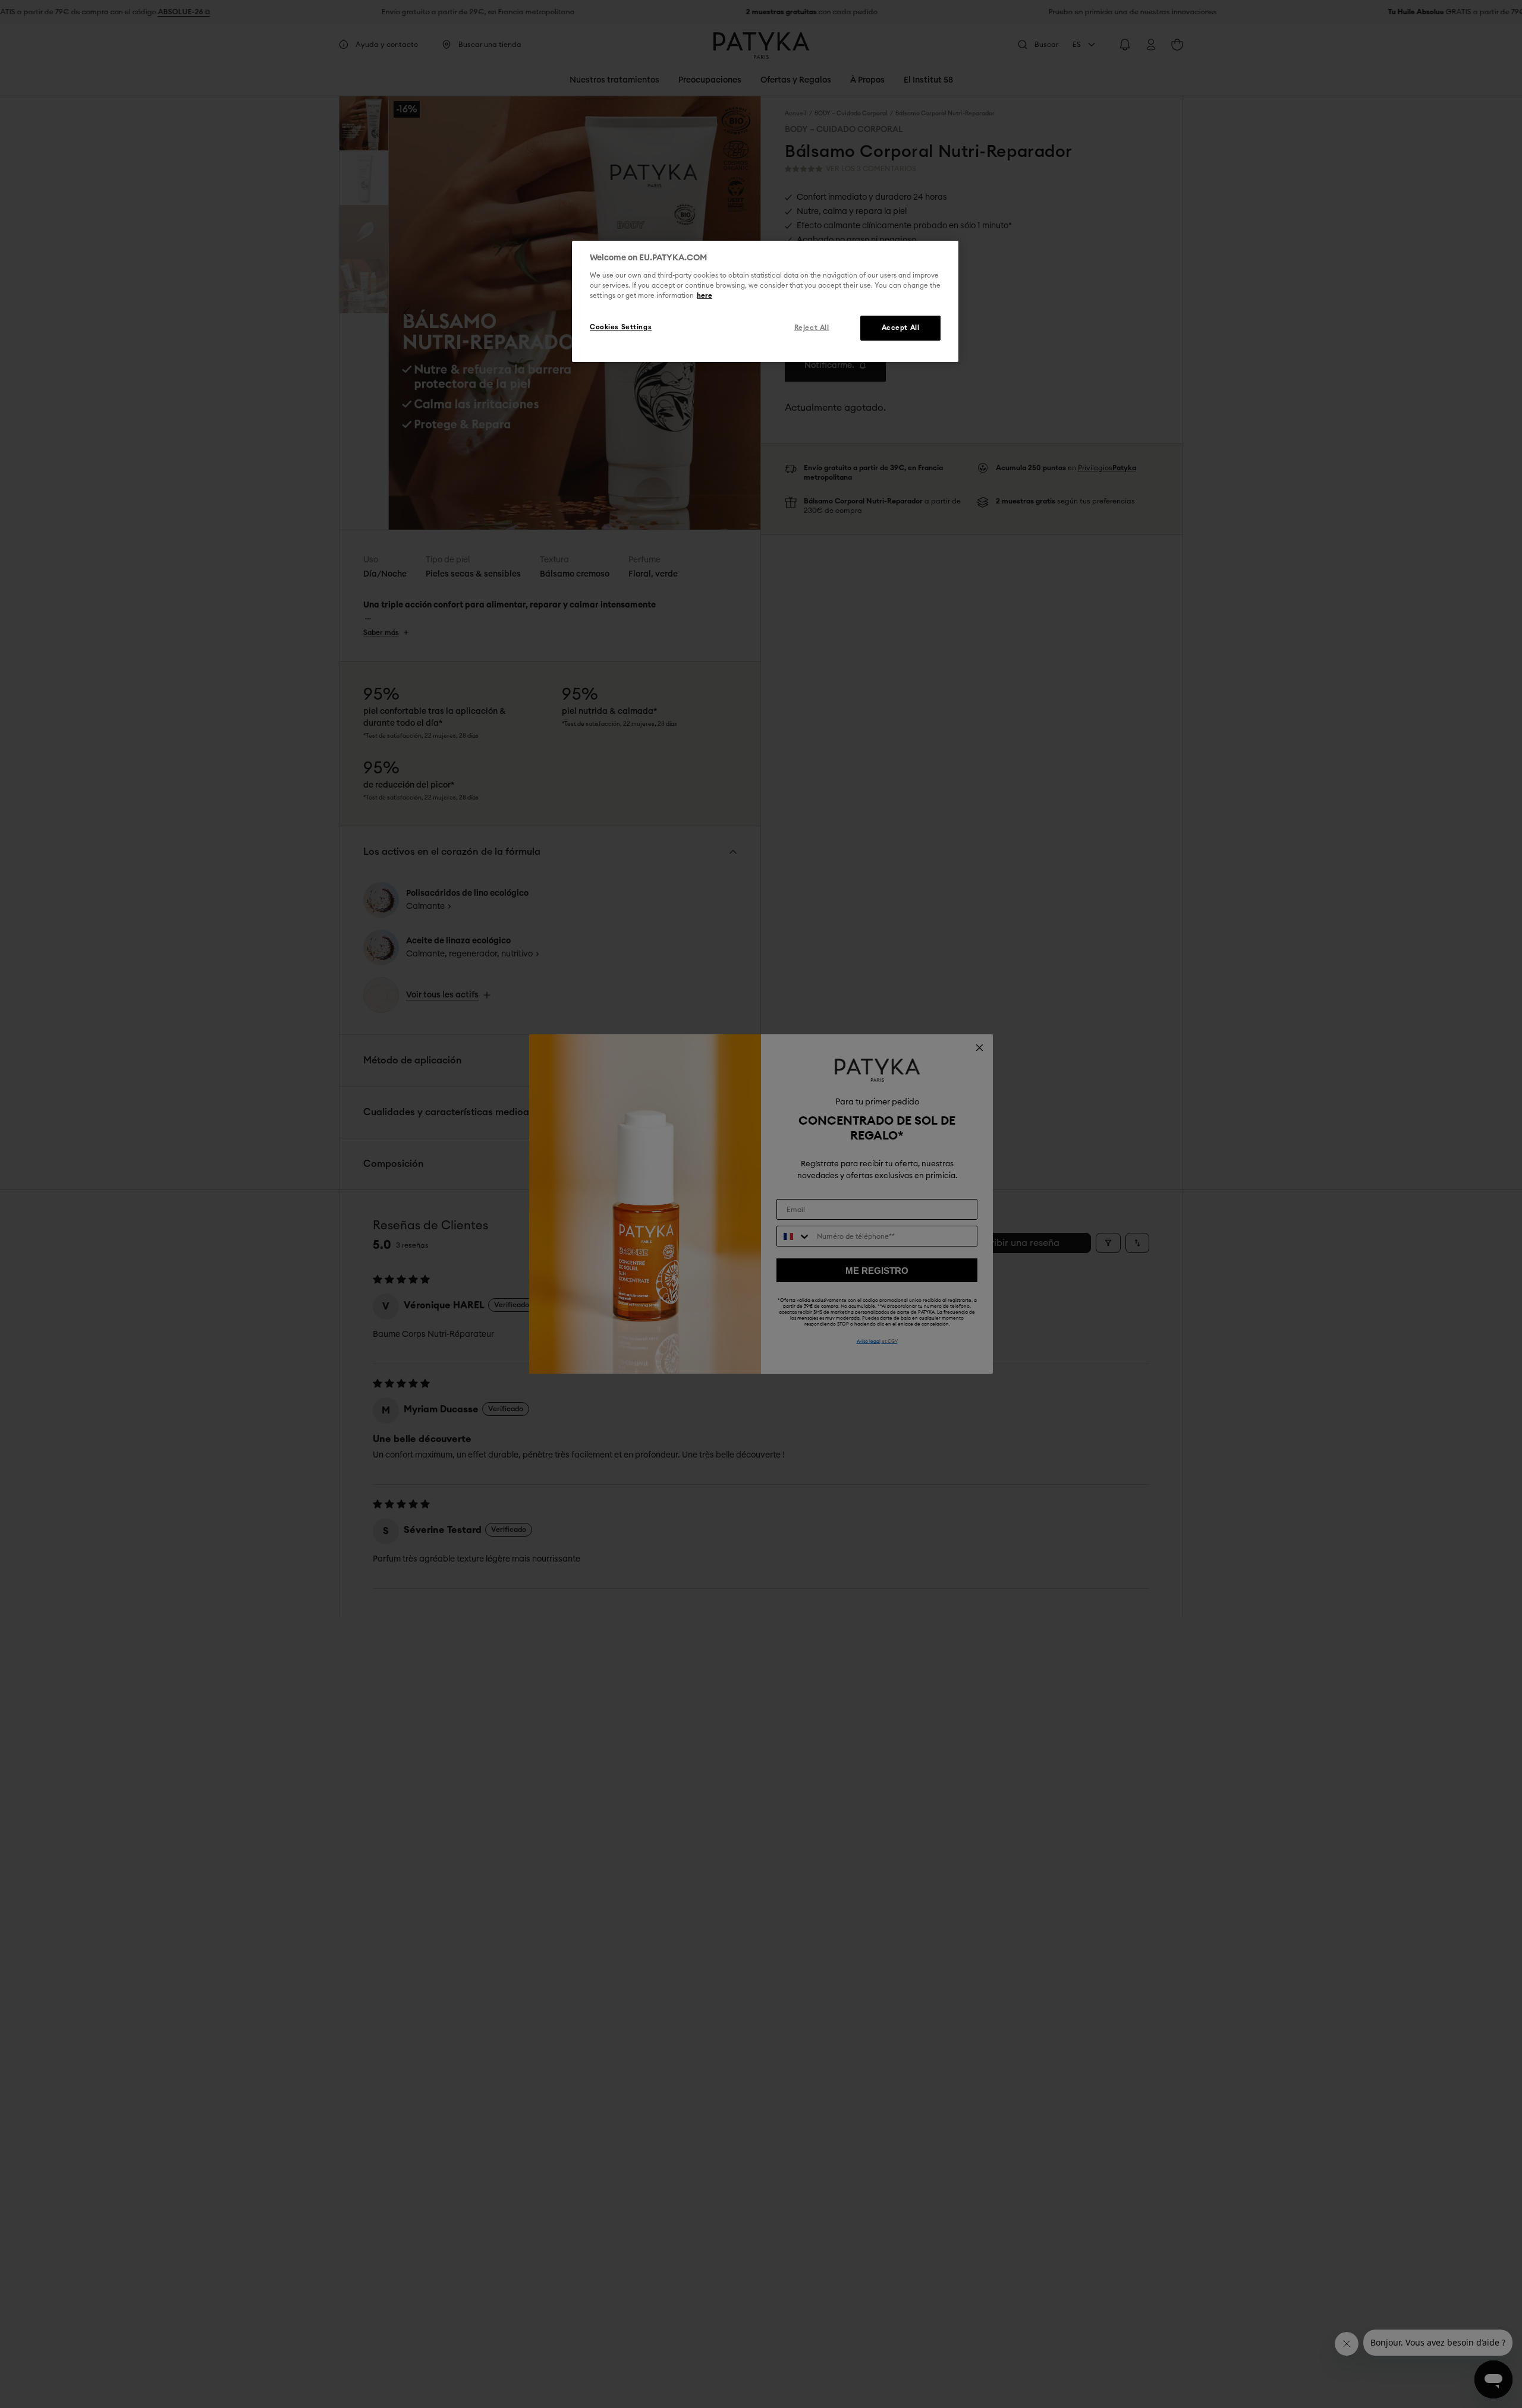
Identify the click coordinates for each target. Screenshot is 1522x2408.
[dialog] (765, 301)
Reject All (812, 328)
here (705, 296)
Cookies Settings (621, 327)
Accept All (901, 328)
